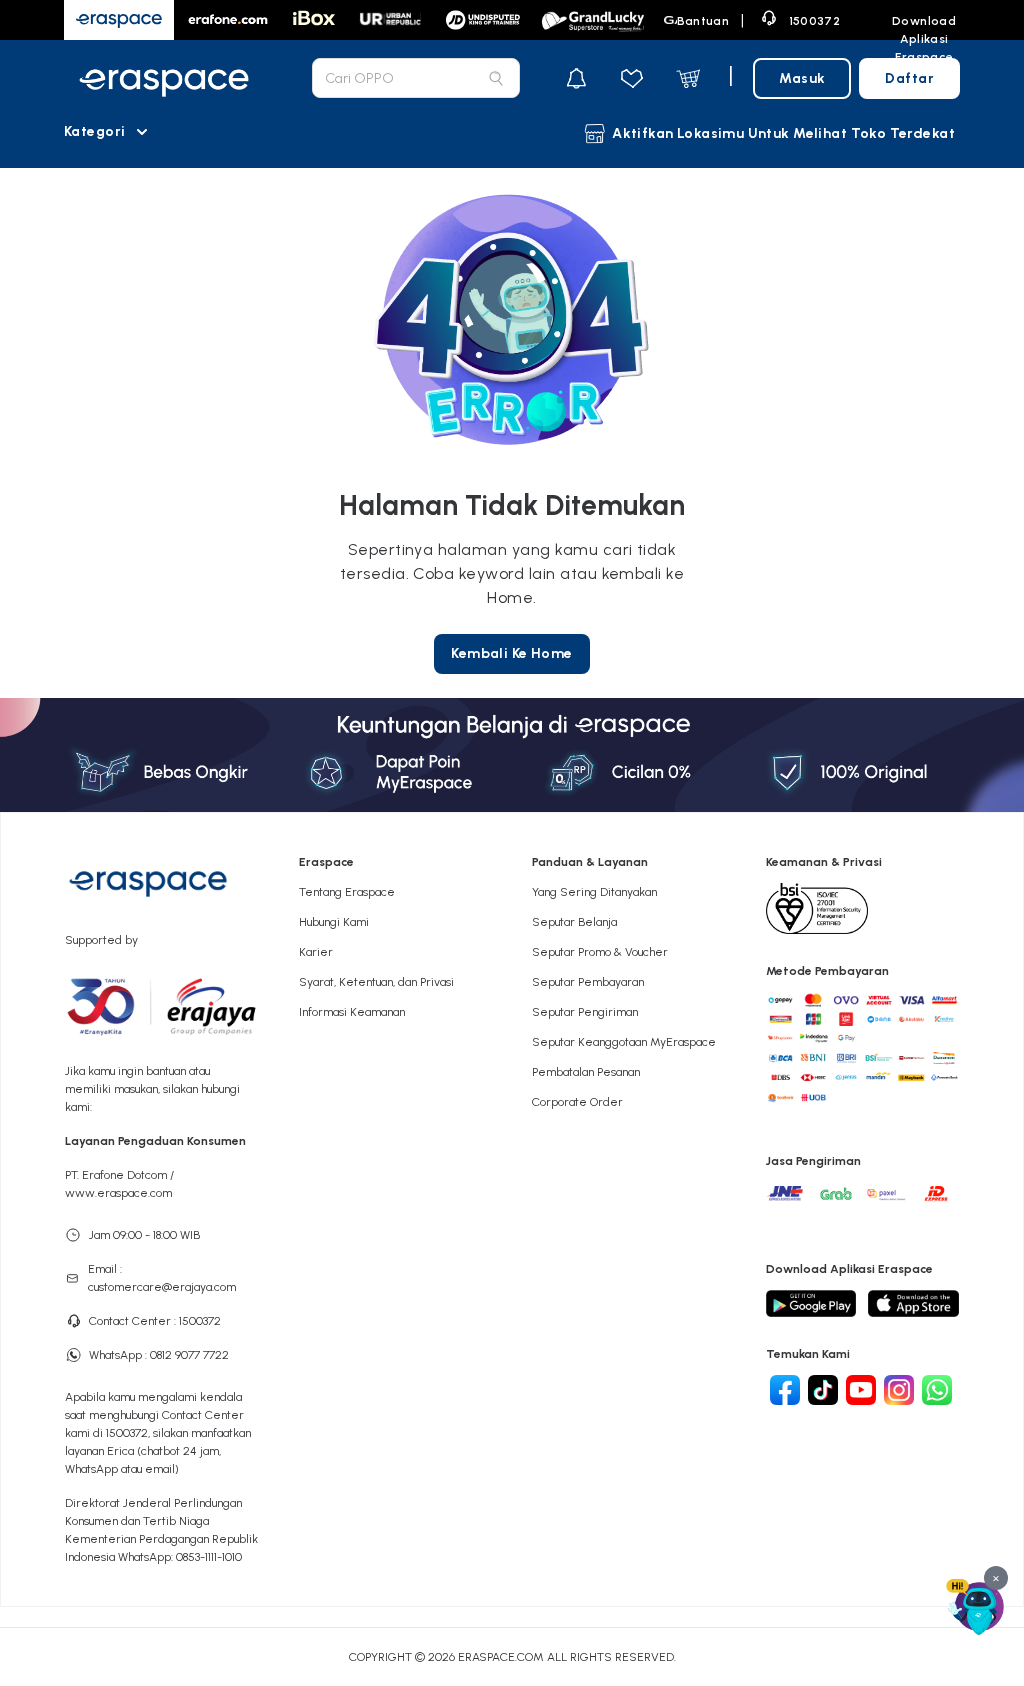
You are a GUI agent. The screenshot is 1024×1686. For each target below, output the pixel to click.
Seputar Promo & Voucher (600, 952)
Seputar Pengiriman (585, 1012)
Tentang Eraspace (347, 892)
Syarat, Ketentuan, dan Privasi (376, 982)
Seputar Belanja (574, 922)
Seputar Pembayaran (588, 982)
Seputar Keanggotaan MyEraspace (624, 1042)
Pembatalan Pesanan (586, 1072)
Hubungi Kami (334, 922)
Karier (316, 952)
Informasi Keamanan (352, 1012)
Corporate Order (577, 1102)
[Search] (496, 78)
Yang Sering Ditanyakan (594, 892)
